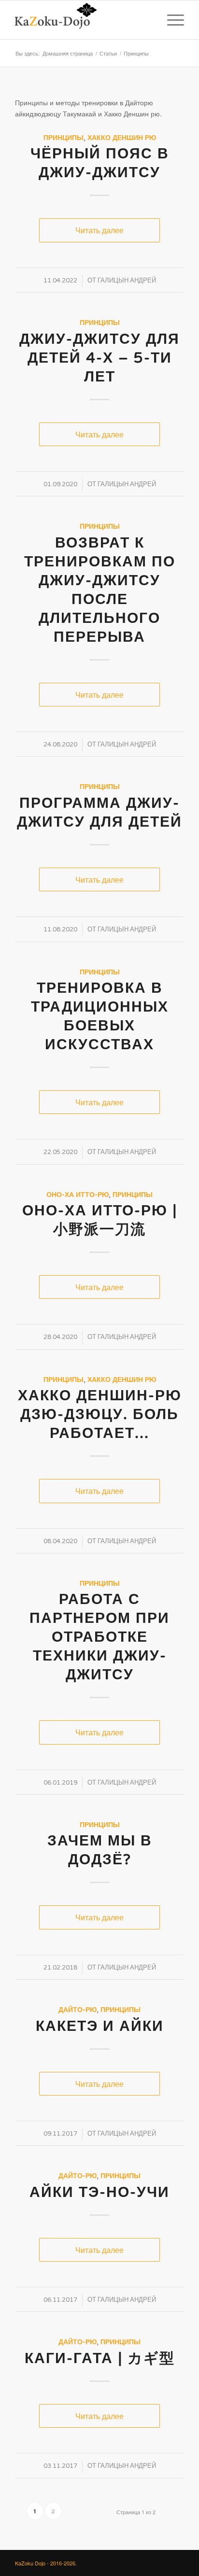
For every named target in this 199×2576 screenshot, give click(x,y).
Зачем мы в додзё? (100, 1850)
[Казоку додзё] (83, 20)
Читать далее (99, 230)
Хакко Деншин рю (122, 138)
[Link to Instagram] (148, 2562)
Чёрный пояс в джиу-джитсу (100, 163)
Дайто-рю (78, 2010)
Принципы (64, 138)
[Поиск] (148, 20)
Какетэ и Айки (100, 2026)
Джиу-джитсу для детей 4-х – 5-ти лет (99, 358)
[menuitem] (148, 20)
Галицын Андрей (127, 281)
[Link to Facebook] (177, 2562)
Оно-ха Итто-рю (78, 1195)
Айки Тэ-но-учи (99, 2192)
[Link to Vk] (133, 2562)
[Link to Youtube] (162, 2562)
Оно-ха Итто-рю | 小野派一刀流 (100, 1220)
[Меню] (171, 20)
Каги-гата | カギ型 (100, 2358)
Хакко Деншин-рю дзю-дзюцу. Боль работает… (100, 1415)
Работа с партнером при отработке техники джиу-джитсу (99, 1637)
